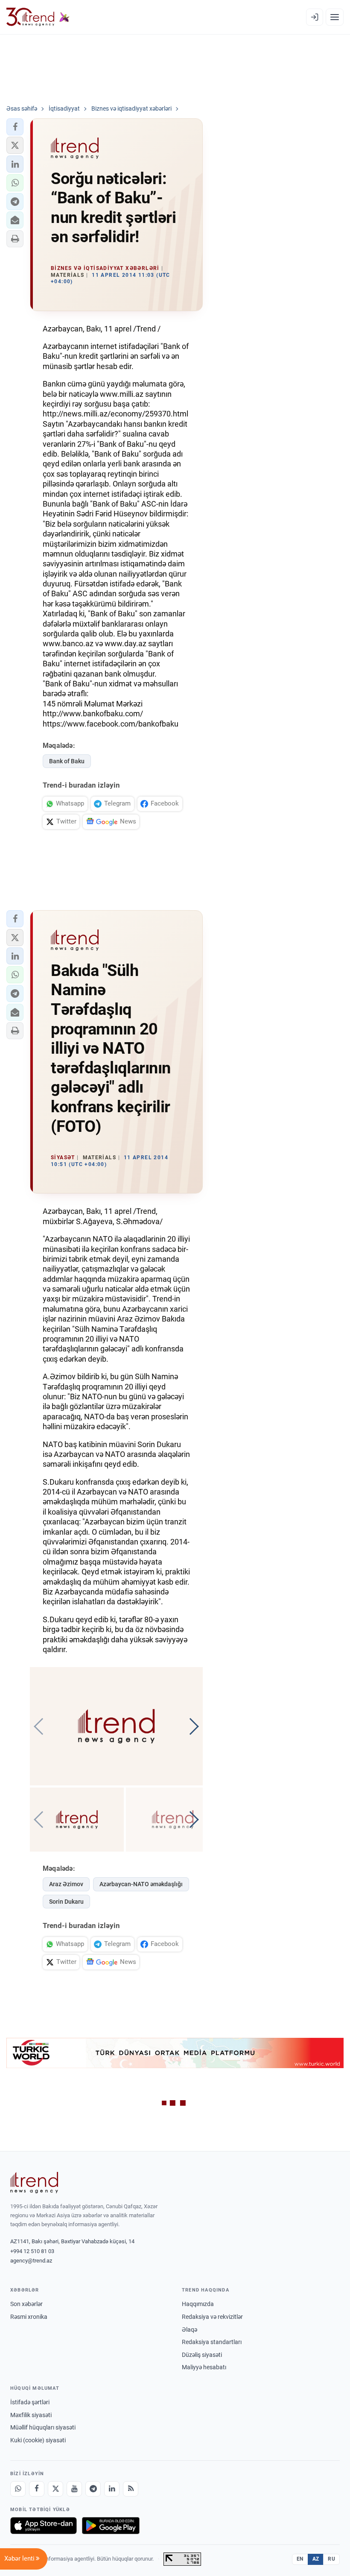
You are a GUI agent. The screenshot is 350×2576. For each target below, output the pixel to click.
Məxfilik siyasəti (31, 2415)
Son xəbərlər (26, 2304)
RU (331, 2559)
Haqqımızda (198, 2304)
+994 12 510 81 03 (32, 2251)
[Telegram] (93, 2489)
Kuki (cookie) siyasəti (38, 2440)
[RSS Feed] (131, 2489)
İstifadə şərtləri (30, 2402)
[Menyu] (335, 17)
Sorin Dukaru (66, 1902)
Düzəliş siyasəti (202, 2355)
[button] (15, 127)
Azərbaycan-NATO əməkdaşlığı (141, 1884)
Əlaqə (190, 2330)
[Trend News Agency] (34, 2183)
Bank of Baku (67, 761)
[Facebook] (37, 2489)
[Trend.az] (38, 17)
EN (300, 2559)
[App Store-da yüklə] (44, 2526)
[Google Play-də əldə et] (111, 2526)
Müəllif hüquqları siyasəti (43, 2427)
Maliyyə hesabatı (204, 2367)
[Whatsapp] (18, 2489)
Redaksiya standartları (212, 2342)
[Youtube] (74, 2489)
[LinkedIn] (112, 2489)
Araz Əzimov (66, 1884)
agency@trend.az (31, 2261)
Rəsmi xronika (29, 2317)
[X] (55, 2489)
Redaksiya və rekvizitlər (212, 2317)
